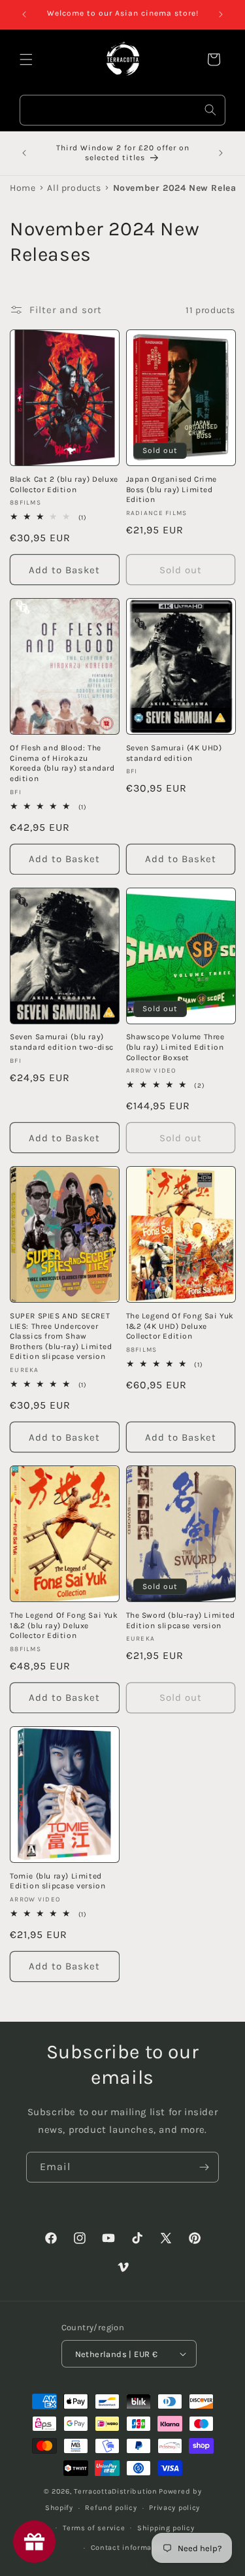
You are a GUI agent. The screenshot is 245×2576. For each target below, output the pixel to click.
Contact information (129, 2548)
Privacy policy (174, 2508)
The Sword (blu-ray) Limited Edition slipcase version (181, 1620)
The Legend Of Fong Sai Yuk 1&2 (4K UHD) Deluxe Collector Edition (180, 1326)
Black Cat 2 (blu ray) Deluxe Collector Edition (64, 484)
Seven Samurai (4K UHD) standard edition (174, 753)
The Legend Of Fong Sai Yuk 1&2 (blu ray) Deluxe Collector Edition (64, 1625)
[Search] (210, 110)
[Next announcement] (221, 14)
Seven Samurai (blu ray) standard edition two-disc (62, 1042)
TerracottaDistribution (115, 2491)
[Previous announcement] (24, 14)
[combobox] (122, 110)
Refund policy (111, 2508)
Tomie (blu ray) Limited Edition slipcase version (57, 1881)
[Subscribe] (204, 2167)
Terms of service (94, 2528)
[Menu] (26, 59)
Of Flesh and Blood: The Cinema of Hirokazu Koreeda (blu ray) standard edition (62, 763)
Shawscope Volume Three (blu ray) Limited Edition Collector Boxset (175, 1047)
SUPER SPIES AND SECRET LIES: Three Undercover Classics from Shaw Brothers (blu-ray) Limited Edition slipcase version (61, 1336)
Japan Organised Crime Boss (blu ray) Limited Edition (172, 489)
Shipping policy (166, 2528)
